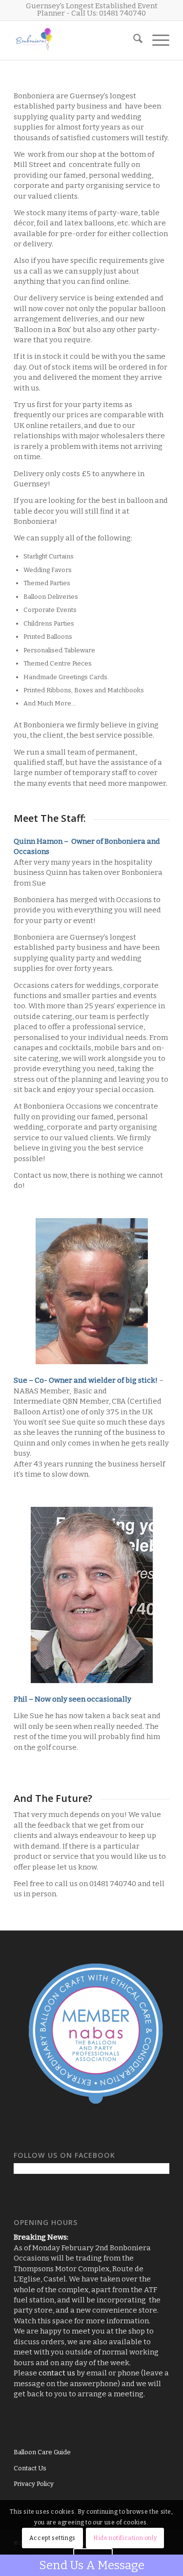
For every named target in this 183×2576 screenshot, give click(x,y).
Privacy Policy (34, 2484)
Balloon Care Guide (42, 2452)
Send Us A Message (92, 2565)
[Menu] (156, 40)
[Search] (133, 40)
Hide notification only (125, 2538)
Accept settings (52, 2538)
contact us (57, 2373)
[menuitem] (133, 40)
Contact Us (30, 2468)
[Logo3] (76, 40)
